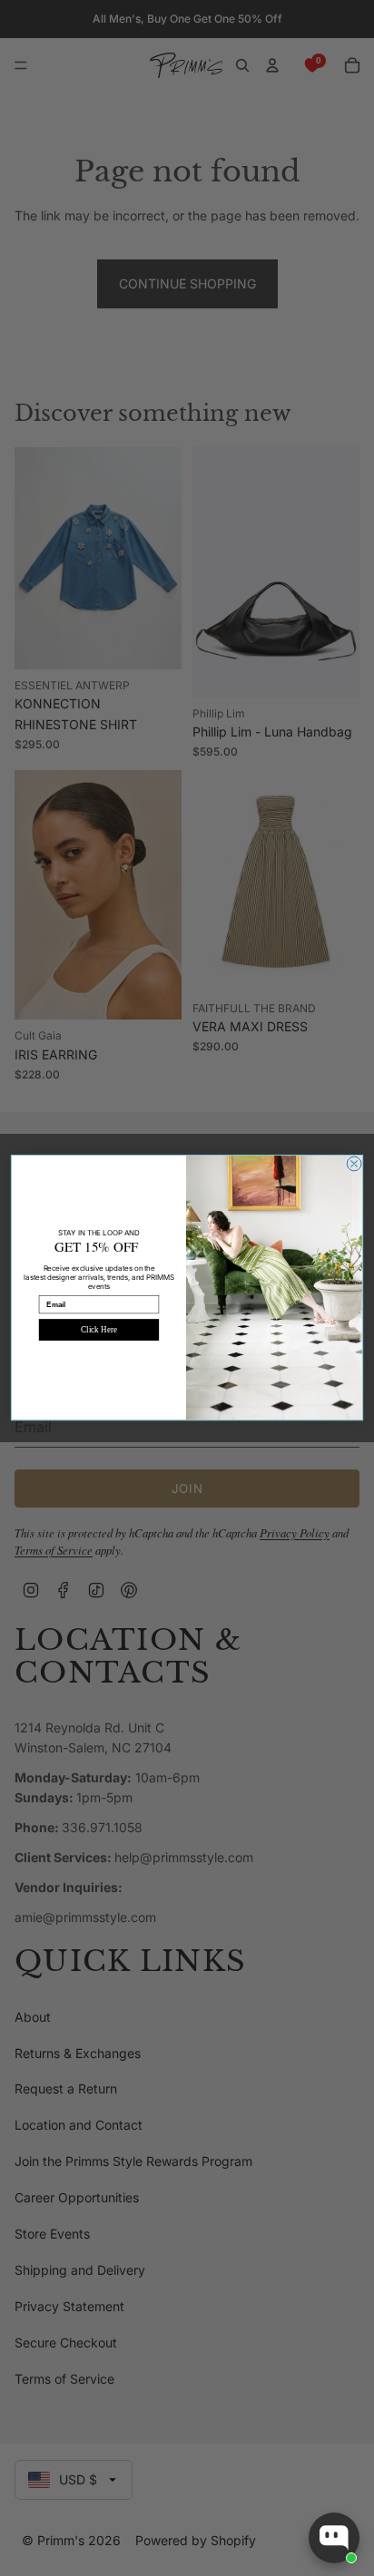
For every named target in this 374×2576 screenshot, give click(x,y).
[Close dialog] (354, 1164)
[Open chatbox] (334, 2538)
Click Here (98, 1330)
